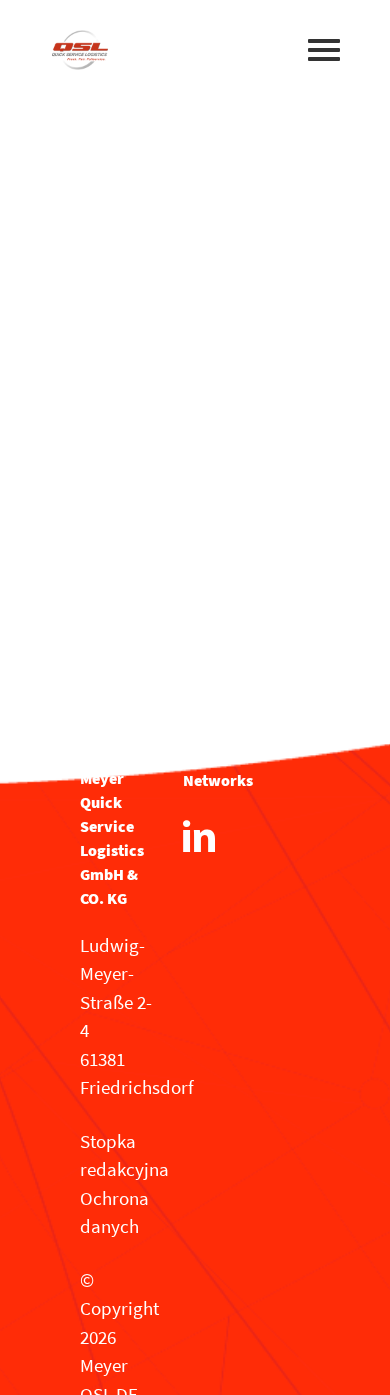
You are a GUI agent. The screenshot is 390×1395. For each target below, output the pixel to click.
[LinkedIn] (199, 836)
